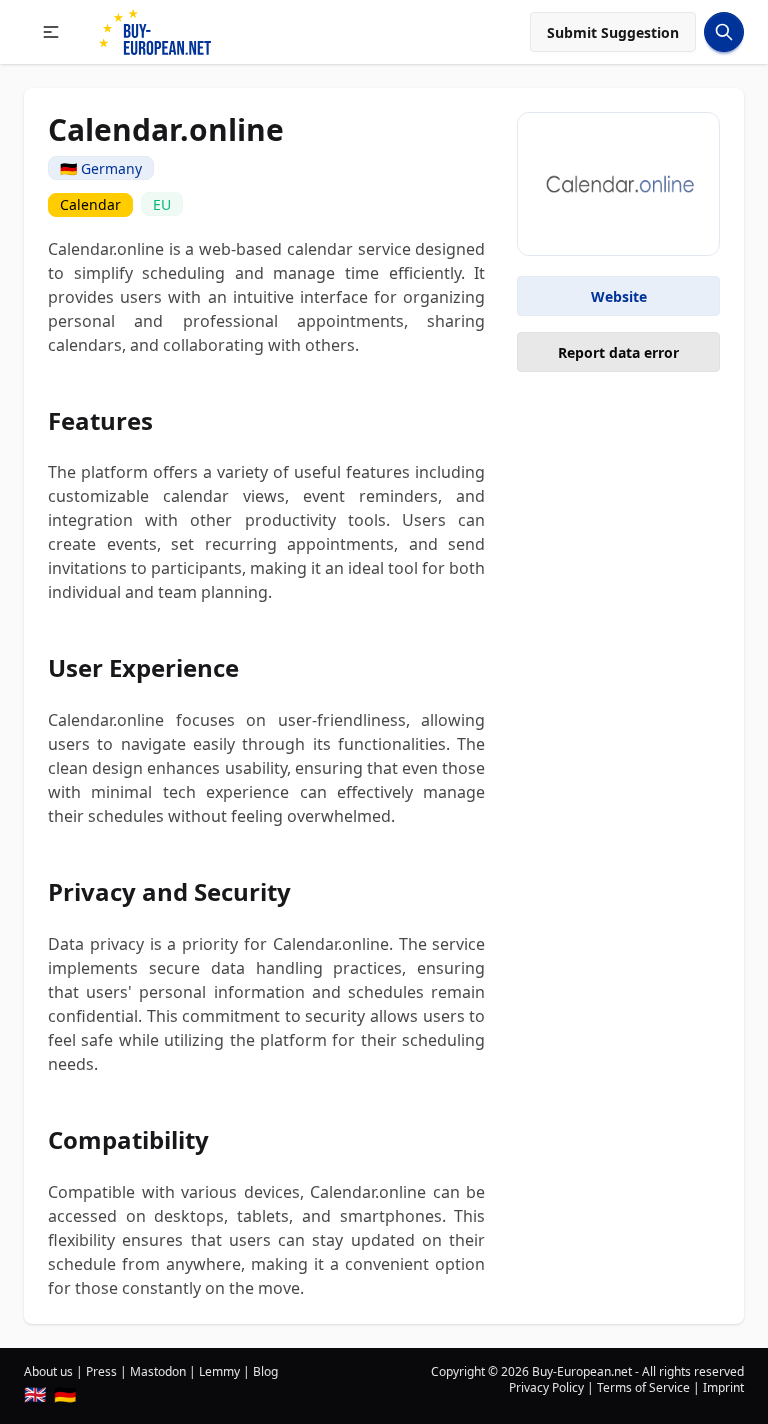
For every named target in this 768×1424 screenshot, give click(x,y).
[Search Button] (724, 32)
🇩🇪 (65, 1394)
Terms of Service (643, 1387)
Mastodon (158, 1371)
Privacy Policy (546, 1387)
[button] (51, 32)
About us (48, 1371)
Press (101, 1371)
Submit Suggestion (613, 32)
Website (619, 296)
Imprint (723, 1387)
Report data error (618, 352)
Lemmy (219, 1371)
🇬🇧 (35, 1394)
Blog (265, 1371)
